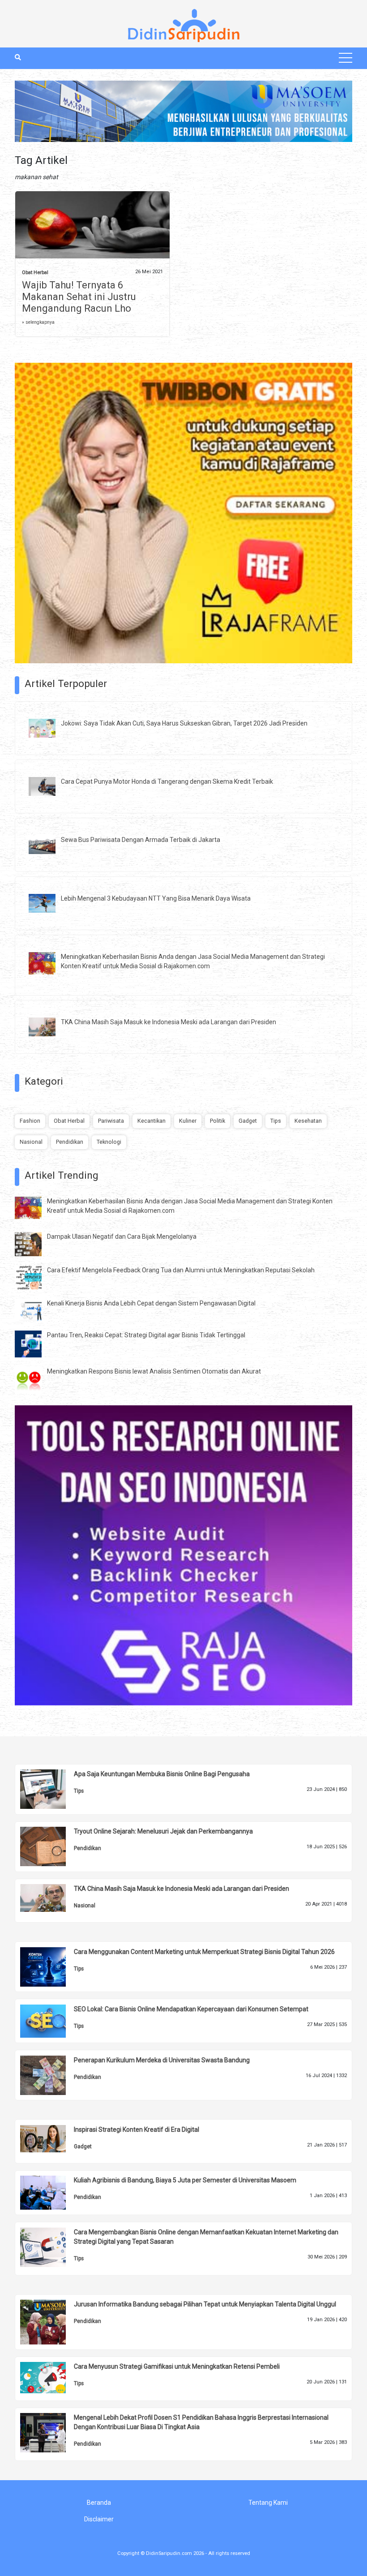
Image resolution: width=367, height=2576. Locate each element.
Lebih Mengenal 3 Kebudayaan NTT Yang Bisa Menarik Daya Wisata (156, 898)
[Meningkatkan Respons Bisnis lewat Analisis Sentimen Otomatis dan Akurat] (35, 1380)
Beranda (99, 2503)
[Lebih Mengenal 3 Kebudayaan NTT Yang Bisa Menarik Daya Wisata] (49, 902)
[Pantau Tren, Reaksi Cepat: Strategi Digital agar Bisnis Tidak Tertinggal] (35, 1344)
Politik (218, 1121)
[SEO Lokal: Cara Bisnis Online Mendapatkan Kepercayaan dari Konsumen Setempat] (50, 2020)
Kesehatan (308, 1121)
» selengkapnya (38, 322)
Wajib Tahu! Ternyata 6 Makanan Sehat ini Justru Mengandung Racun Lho (79, 297)
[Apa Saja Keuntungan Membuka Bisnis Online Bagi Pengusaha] (50, 1789)
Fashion (30, 1121)
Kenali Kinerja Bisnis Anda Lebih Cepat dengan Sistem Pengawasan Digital (151, 1303)
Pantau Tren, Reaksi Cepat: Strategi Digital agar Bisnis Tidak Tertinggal (146, 1335)
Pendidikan (70, 1142)
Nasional (31, 1142)
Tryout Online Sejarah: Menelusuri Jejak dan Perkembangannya (163, 1831)
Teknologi (109, 1142)
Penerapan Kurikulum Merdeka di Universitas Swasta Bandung (162, 2060)
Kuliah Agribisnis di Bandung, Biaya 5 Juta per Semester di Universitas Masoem (185, 2180)
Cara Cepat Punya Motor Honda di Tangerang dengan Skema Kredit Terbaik (167, 781)
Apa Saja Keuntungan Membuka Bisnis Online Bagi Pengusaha (162, 1774)
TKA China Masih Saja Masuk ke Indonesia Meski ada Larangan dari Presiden (169, 1022)
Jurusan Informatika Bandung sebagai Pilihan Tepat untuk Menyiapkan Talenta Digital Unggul (205, 2304)
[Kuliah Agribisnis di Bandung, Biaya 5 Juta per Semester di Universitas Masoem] (50, 2192)
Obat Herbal (35, 273)
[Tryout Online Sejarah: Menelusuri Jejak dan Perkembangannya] (50, 1846)
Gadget (248, 1121)
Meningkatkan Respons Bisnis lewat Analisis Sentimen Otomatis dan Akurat (154, 1371)
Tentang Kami (268, 2503)
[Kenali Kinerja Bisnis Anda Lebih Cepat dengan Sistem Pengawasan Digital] (35, 1309)
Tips (276, 1121)
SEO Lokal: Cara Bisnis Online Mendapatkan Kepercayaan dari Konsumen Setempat (191, 2009)
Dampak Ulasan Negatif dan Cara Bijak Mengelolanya (122, 1236)
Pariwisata (111, 1121)
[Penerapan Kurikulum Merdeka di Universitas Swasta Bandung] (50, 2074)
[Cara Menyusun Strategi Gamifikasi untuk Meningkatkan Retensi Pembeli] (50, 2377)
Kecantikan (151, 1121)
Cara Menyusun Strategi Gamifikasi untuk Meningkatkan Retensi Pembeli (177, 2366)
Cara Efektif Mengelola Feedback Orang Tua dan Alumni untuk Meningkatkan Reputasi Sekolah (181, 1270)
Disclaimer (99, 2519)
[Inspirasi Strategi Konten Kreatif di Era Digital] (50, 2138)
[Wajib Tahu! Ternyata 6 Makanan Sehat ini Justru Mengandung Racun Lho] (92, 227)
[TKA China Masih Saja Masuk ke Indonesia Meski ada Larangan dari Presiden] (49, 1026)
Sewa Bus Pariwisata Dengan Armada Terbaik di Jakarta (141, 840)
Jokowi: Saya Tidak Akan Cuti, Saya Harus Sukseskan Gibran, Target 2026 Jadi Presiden (184, 723)
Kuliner (188, 1121)
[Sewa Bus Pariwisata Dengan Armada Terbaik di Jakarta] (49, 844)
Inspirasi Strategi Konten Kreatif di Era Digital (137, 2129)
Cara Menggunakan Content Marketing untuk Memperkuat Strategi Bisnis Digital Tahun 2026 (204, 1952)
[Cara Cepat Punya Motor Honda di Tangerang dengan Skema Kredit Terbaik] (49, 786)
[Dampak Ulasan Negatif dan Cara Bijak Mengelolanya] (35, 1244)
